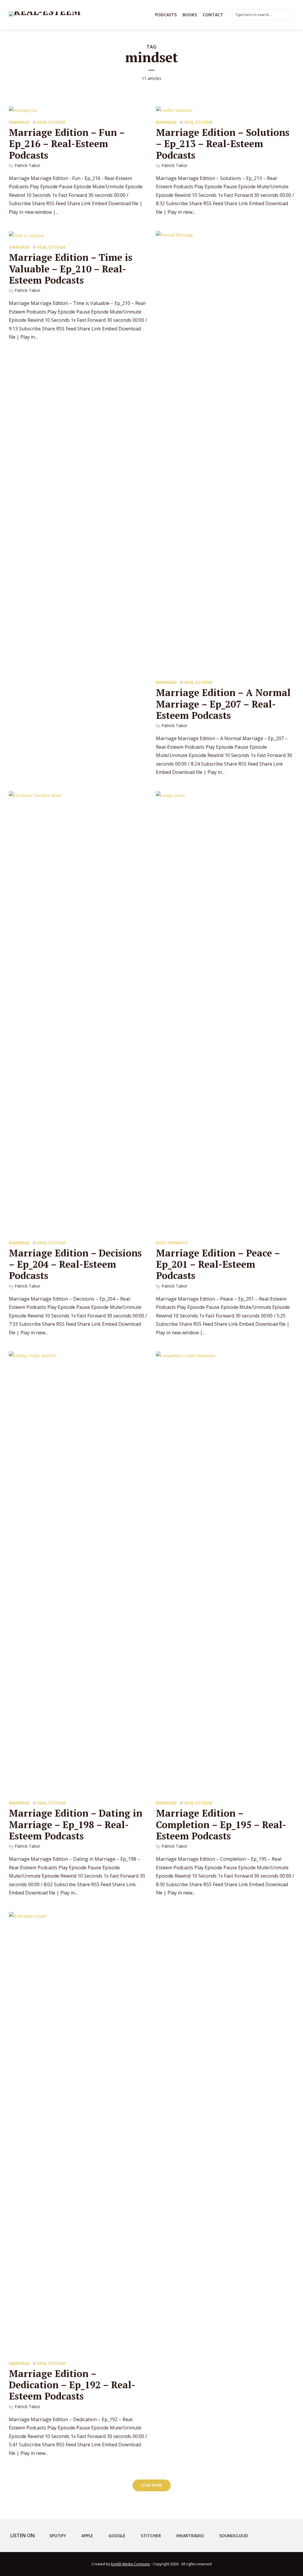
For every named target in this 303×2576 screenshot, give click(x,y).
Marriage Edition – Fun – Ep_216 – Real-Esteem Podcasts (67, 144)
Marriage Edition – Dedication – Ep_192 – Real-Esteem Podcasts (72, 2385)
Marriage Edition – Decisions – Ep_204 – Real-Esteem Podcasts (75, 1264)
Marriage (19, 122)
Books (190, 15)
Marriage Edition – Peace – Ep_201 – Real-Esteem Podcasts (218, 1264)
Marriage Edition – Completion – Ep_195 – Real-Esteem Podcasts (221, 1824)
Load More (152, 2485)
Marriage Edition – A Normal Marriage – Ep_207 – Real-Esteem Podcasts (223, 704)
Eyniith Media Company (130, 2564)
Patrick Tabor (27, 165)
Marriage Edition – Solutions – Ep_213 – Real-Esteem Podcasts (223, 144)
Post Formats (172, 1243)
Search (289, 15)
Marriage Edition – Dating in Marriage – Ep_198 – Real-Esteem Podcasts (76, 1824)
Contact (213, 15)
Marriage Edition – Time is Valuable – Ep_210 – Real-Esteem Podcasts (71, 269)
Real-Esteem (51, 122)
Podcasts (166, 15)
